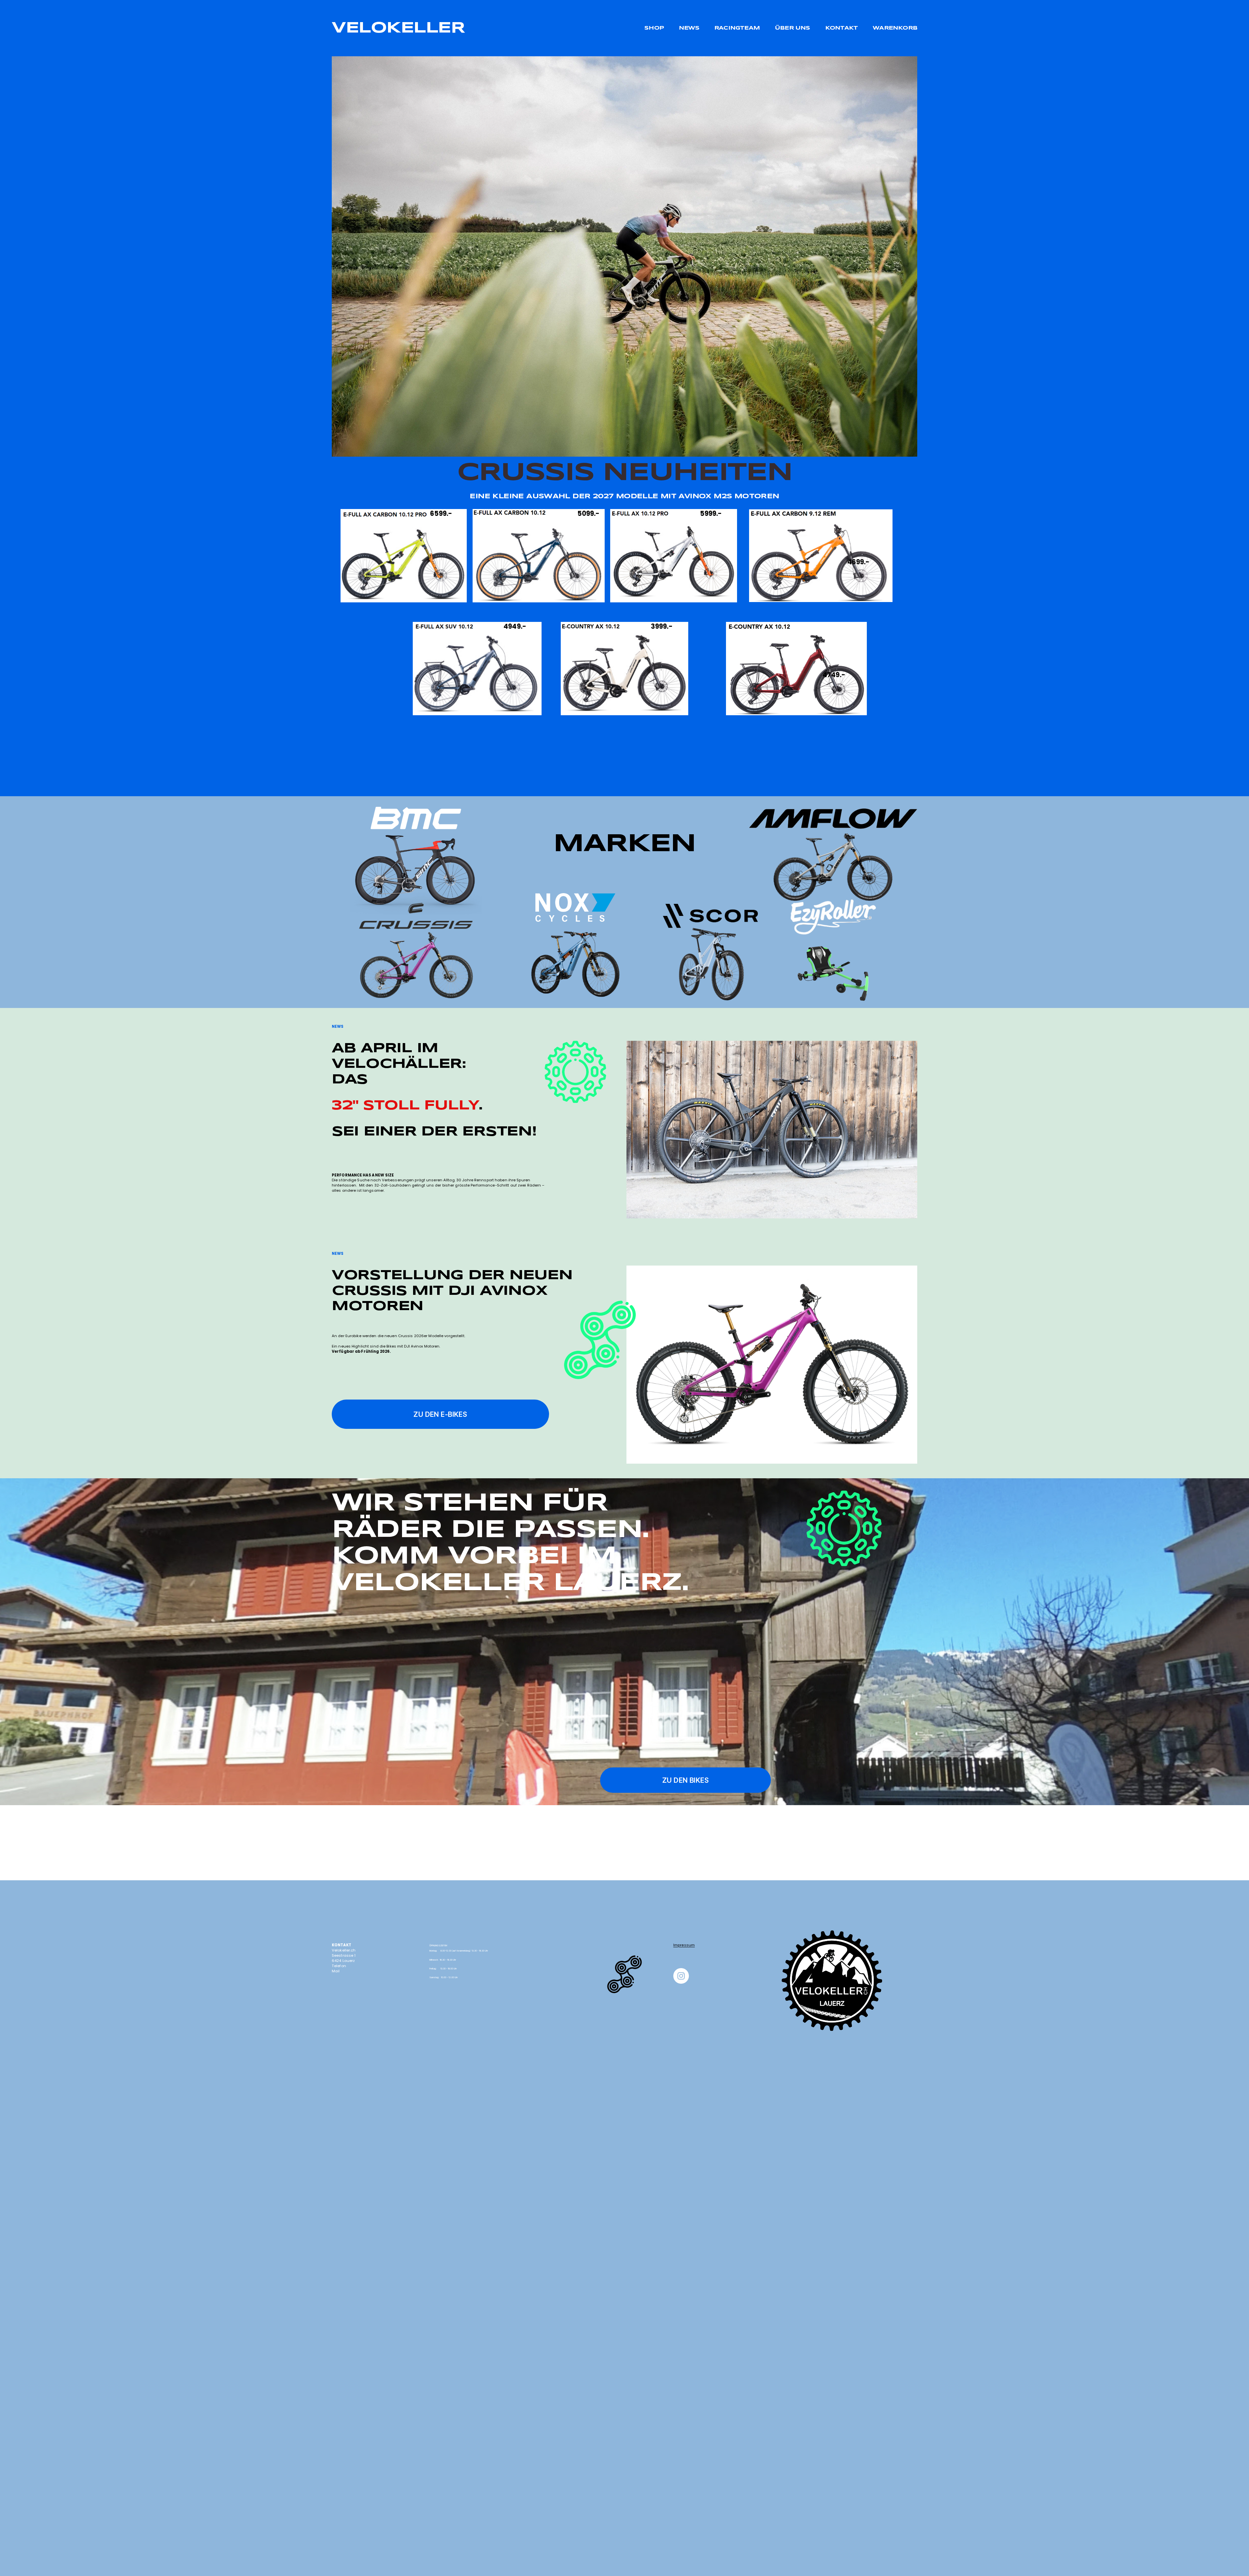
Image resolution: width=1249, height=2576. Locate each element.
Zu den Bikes (685, 1780)
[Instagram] (681, 1976)
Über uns (792, 28)
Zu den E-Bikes (440, 1414)
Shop (654, 28)
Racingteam (737, 28)
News (689, 28)
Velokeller (398, 28)
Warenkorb (895, 28)
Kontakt (841, 28)
